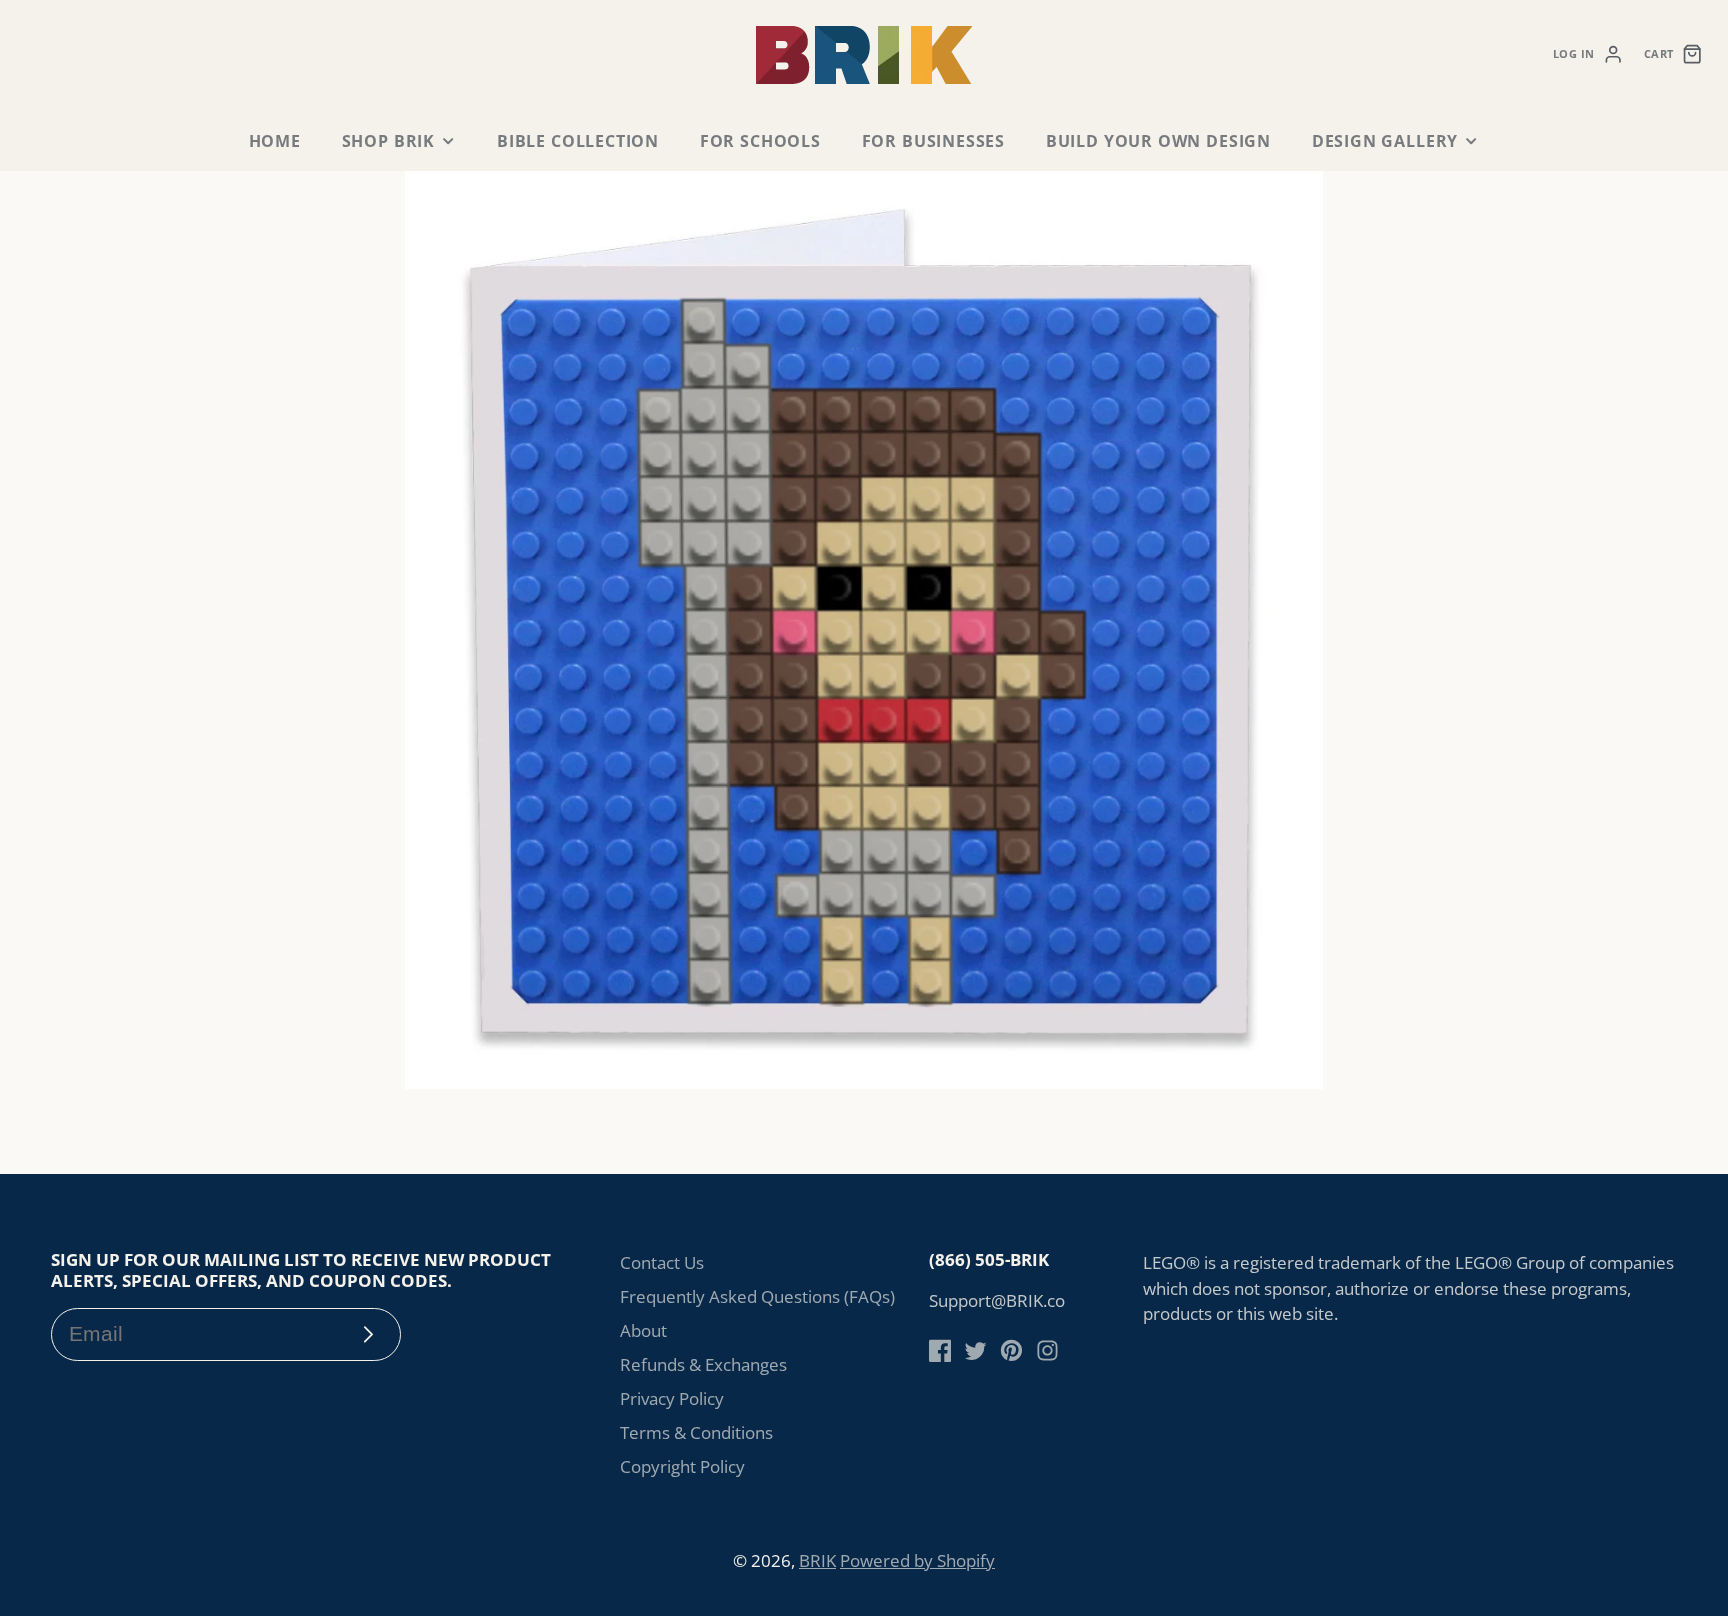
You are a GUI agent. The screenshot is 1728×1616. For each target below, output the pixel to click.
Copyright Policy (682, 1466)
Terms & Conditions (696, 1432)
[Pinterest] (1011, 1350)
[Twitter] (975, 1350)
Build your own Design (1158, 141)
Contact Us (662, 1262)
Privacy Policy (672, 1398)
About (643, 1330)
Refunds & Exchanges (703, 1364)
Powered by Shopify (917, 1560)
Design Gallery (1385, 141)
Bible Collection (578, 141)
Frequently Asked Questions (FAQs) (757, 1296)
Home (275, 141)
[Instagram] (1047, 1350)
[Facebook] (940, 1350)
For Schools (760, 141)
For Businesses (933, 141)
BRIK (817, 1560)
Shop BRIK (388, 141)
